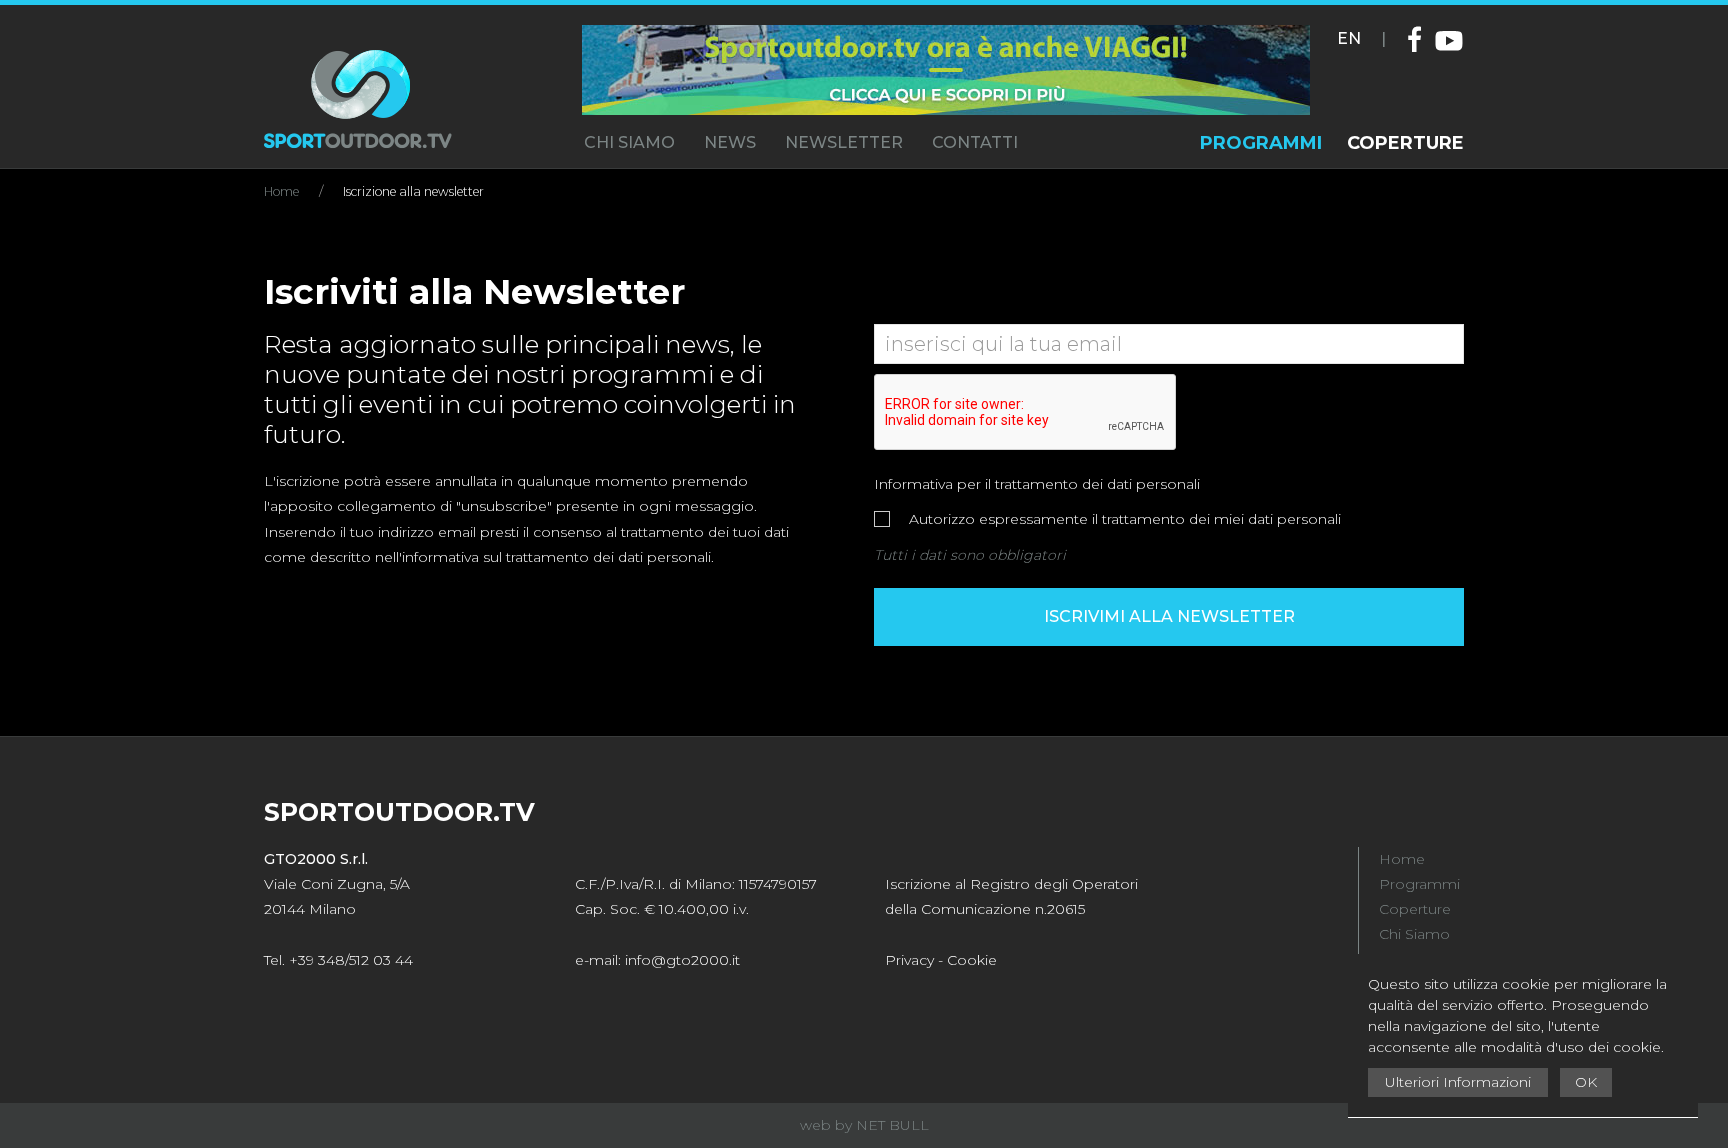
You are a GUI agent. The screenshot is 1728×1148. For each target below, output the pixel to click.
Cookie (972, 960)
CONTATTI (975, 142)
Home (281, 191)
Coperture (1415, 909)
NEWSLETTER (844, 142)
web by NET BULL (864, 1125)
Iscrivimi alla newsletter (1169, 616)
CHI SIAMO (629, 142)
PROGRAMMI (1261, 143)
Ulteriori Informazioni (1458, 1082)
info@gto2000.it (682, 960)
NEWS (730, 142)
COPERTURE (1405, 143)
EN (1349, 38)
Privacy (909, 960)
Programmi (1419, 884)
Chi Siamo (1414, 934)
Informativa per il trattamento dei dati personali (1037, 484)
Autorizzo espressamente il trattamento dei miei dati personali (1123, 519)
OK (1586, 1082)
